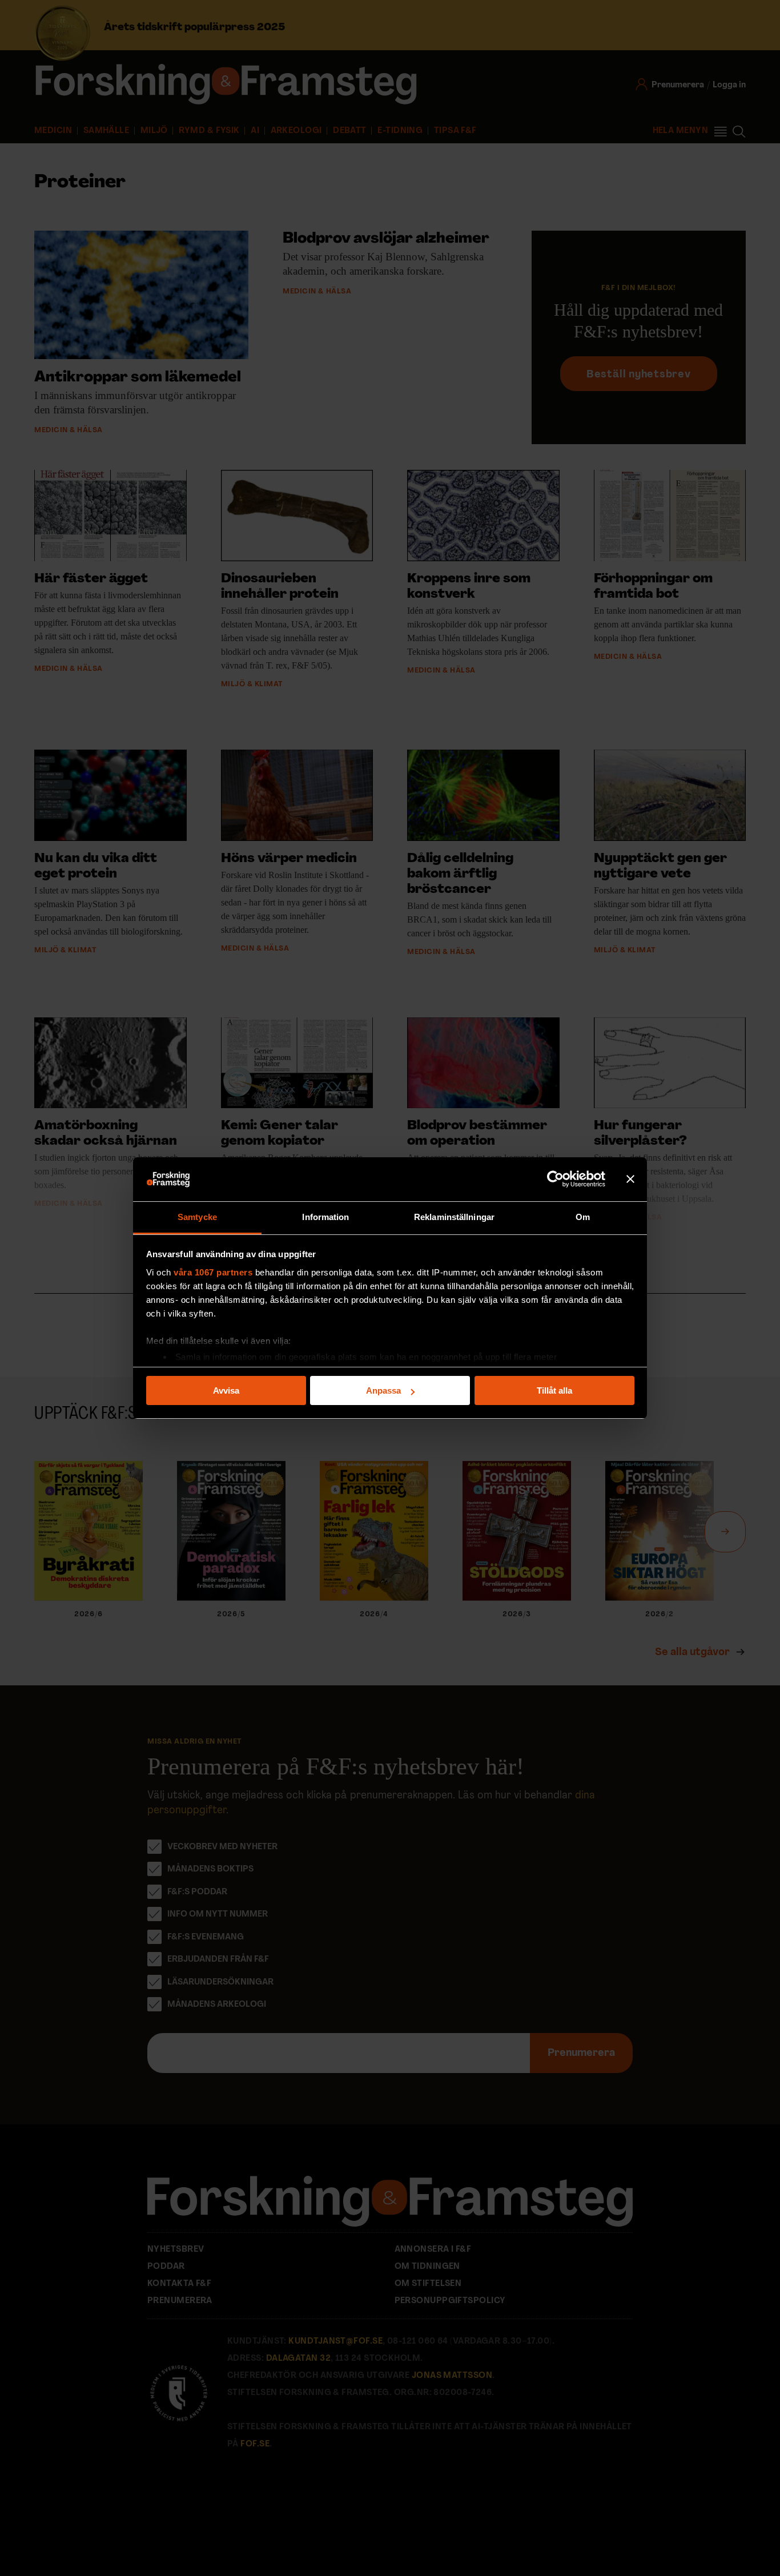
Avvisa (226, 1390)
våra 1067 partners (213, 1272)
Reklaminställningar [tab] (454, 1217)
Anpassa (383, 1390)
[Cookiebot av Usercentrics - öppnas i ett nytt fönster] (555, 1180)
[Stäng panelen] (630, 1180)
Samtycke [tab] (197, 1217)
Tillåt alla (554, 1390)
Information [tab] (325, 1217)
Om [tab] (583, 1217)
